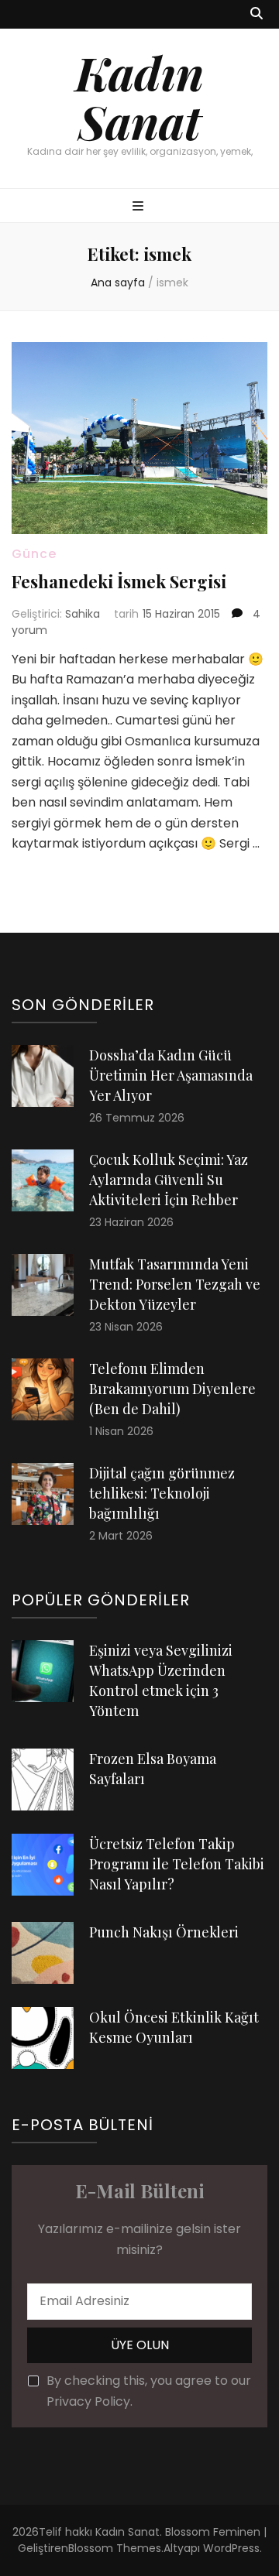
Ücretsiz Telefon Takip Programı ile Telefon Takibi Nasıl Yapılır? (177, 1864)
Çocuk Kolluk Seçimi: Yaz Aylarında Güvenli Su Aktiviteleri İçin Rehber (169, 1180)
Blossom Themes (115, 2548)
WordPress (231, 2548)
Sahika (83, 614)
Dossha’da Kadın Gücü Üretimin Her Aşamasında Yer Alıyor (171, 1075)
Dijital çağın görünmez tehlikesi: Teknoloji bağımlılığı (162, 1493)
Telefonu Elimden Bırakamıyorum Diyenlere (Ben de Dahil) (172, 1389)
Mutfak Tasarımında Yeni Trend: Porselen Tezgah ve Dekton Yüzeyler (175, 1284)
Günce (34, 554)
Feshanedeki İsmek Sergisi (119, 581)
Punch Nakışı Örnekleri (164, 1932)
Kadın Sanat (139, 96)
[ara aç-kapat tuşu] (257, 14)
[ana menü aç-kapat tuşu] (140, 207)
